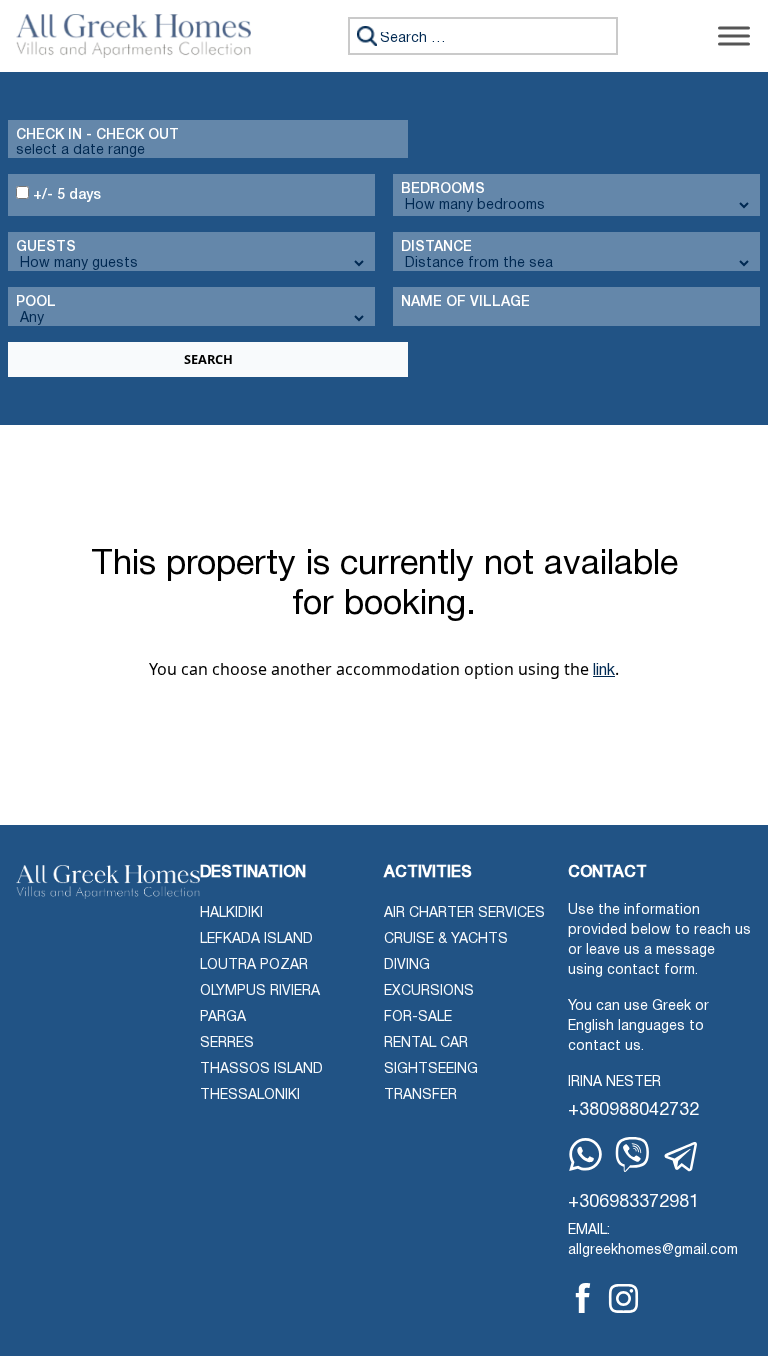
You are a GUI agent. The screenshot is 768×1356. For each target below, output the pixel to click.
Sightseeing (431, 1069)
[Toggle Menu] (734, 35)
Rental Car (426, 1043)
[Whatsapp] (585, 1154)
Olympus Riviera (260, 991)
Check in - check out (97, 135)
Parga (223, 1017)
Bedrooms (443, 189)
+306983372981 (633, 1202)
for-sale (418, 1017)
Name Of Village (465, 302)
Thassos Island (261, 1069)
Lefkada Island (256, 939)
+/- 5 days (65, 195)
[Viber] (632, 1154)
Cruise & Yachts (446, 939)
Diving (407, 965)
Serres (227, 1043)
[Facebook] (583, 1298)
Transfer (420, 1095)
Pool (36, 302)
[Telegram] (682, 1157)
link (604, 671)
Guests (46, 247)
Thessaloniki (250, 1095)
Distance (436, 247)
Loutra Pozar (254, 965)
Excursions (429, 991)
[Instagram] (623, 1298)
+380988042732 (633, 1110)
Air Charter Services (464, 913)
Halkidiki (231, 913)
